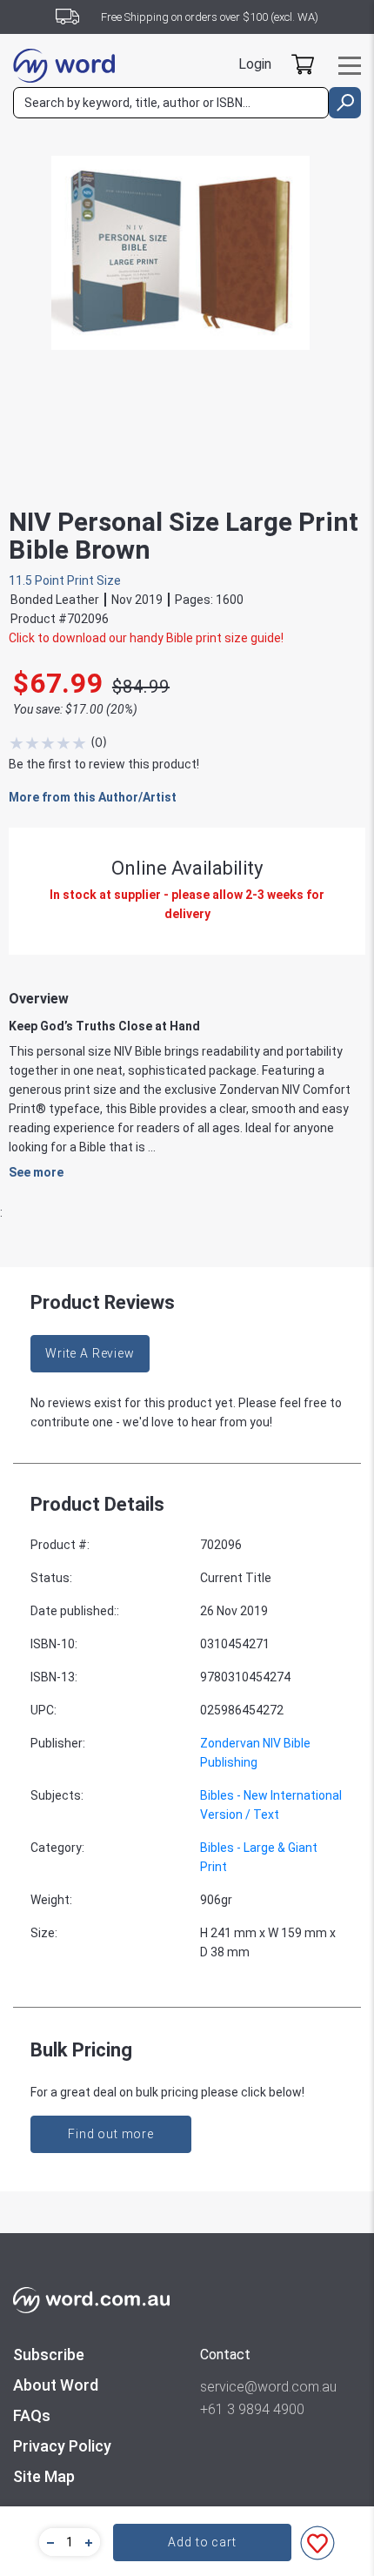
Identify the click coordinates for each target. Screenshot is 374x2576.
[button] (48, 2542)
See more (36, 1172)
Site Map (44, 2476)
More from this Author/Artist (93, 797)
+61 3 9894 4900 (252, 2409)
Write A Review (90, 1353)
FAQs (32, 2415)
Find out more (111, 2134)
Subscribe (49, 2355)
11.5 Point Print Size (65, 580)
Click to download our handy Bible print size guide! (146, 638)
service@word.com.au (268, 2387)
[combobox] (171, 103)
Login (255, 64)
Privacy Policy (62, 2446)
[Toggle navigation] (350, 66)
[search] (345, 103)
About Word (56, 2385)
